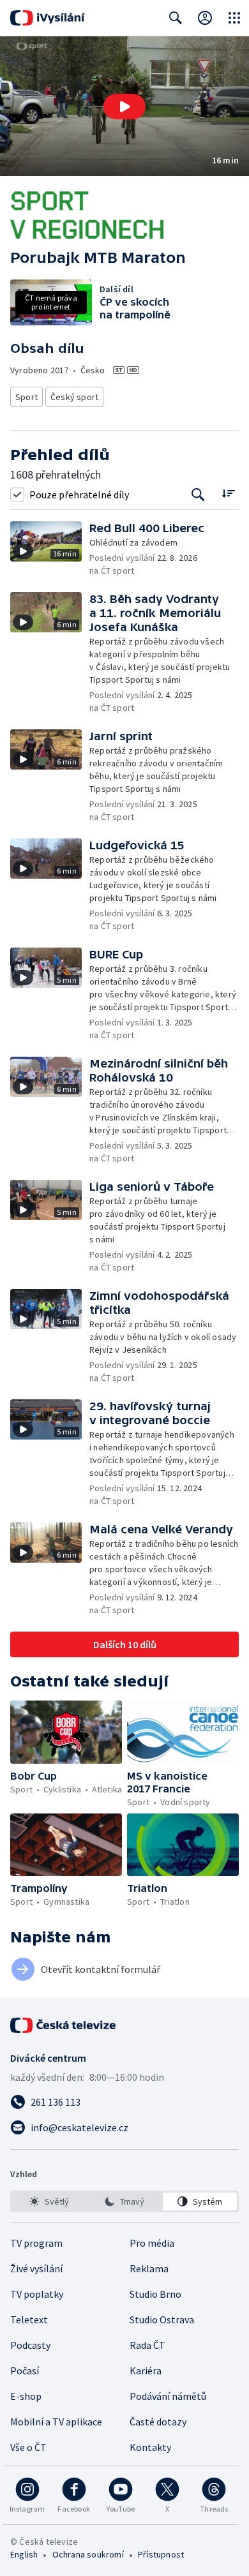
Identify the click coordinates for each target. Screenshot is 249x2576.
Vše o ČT (28, 2447)
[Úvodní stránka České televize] (64, 2025)
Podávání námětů (168, 2396)
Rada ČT (147, 2345)
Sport (26, 397)
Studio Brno (155, 2294)
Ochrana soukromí (88, 2554)
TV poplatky (37, 2294)
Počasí (25, 2371)
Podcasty (30, 2345)
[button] (124, 106)
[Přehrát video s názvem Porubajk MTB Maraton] (124, 107)
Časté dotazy (158, 2422)
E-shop (26, 2396)
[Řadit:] (228, 493)
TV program (36, 2243)
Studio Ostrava (162, 2319)
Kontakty (150, 2447)
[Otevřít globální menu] (234, 18)
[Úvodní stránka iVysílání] (48, 18)
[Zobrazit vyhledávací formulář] (176, 18)
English (24, 2554)
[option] (49, 2201)
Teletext (29, 2319)
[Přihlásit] (205, 18)
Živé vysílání (36, 2268)
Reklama (149, 2268)
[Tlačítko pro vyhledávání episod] (198, 494)
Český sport (74, 397)
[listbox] (124, 2201)
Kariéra (146, 2371)
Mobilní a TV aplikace (56, 2422)
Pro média (152, 2243)
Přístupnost (161, 2554)
